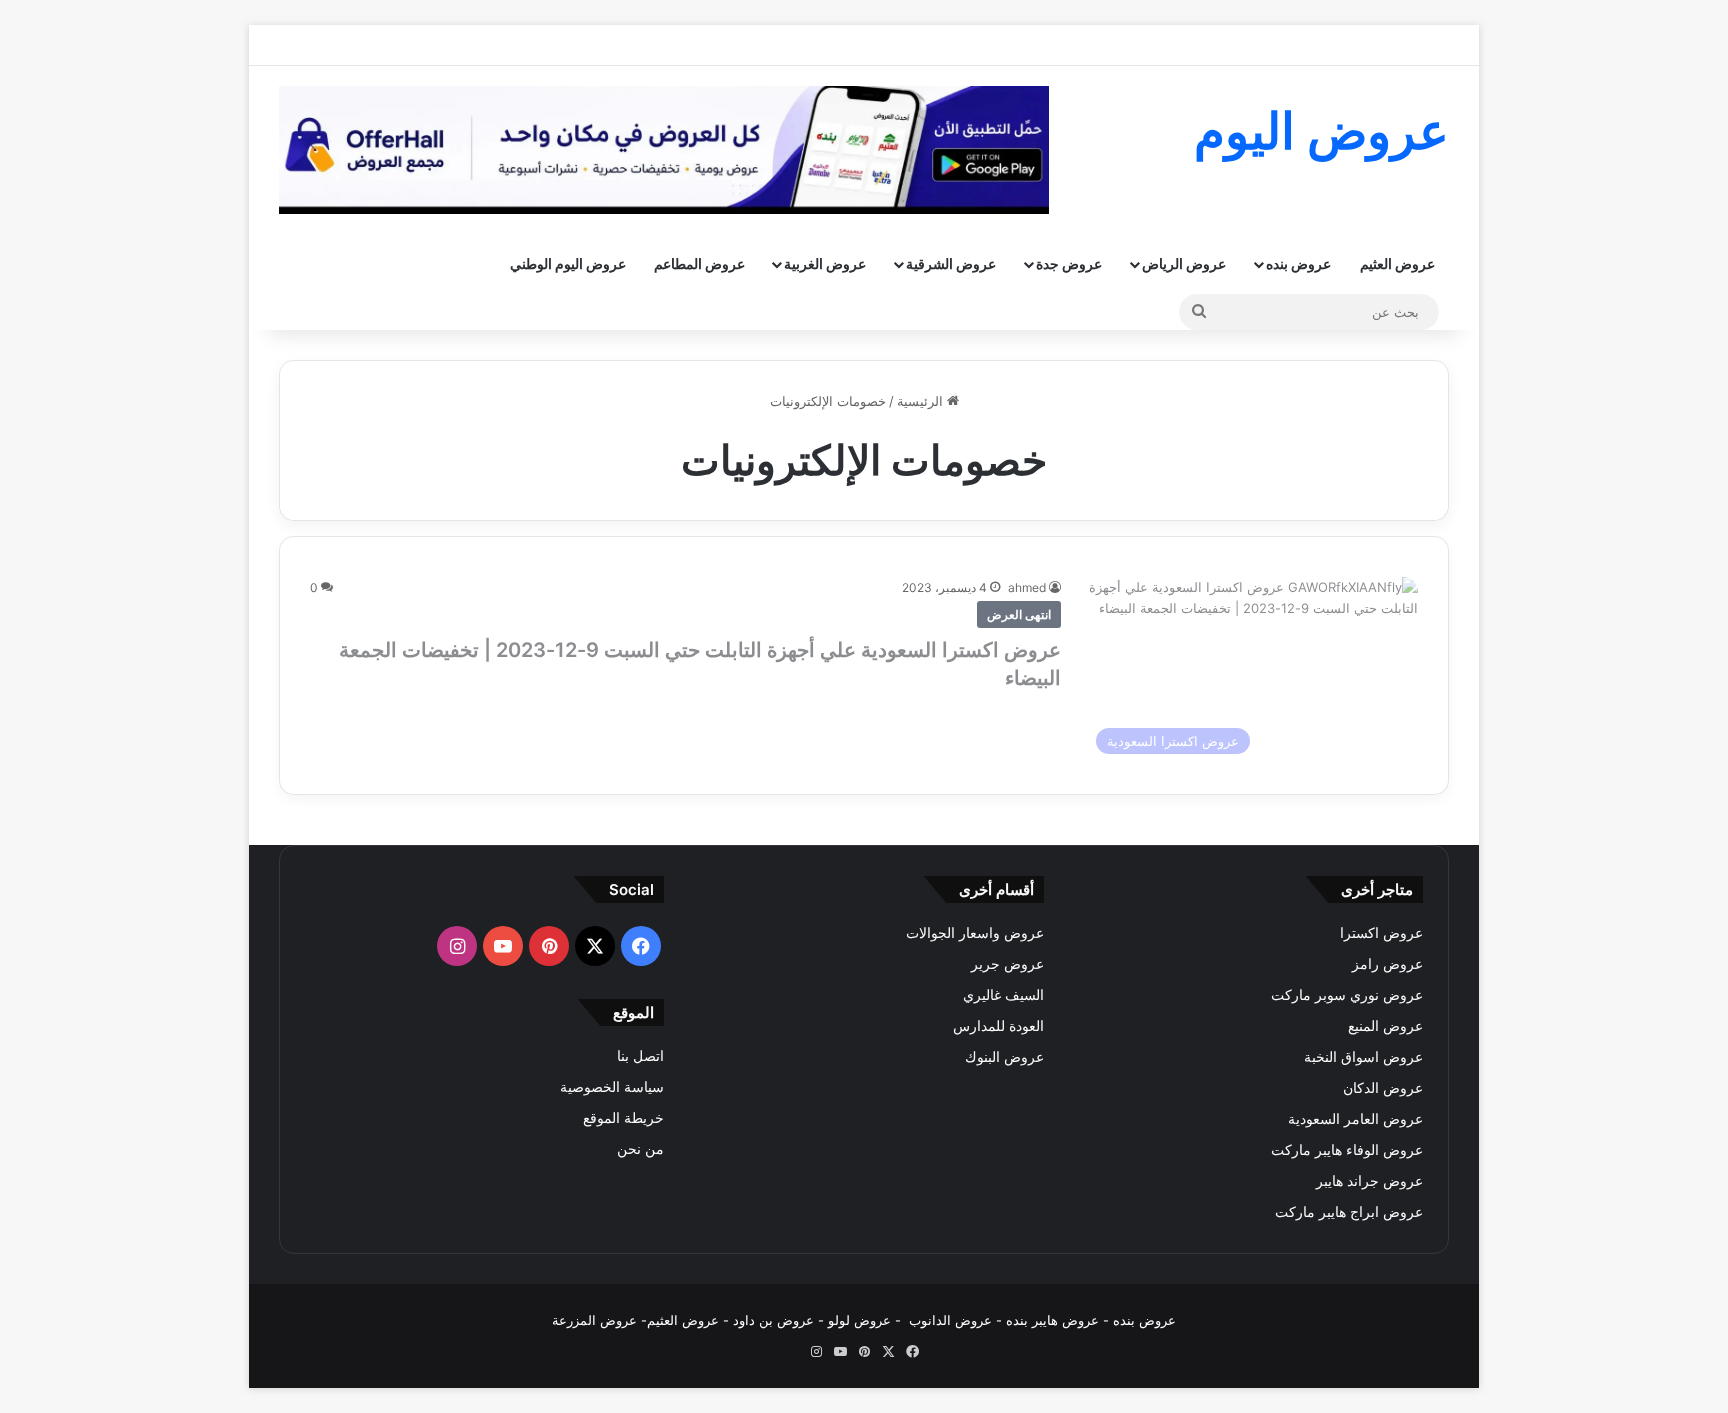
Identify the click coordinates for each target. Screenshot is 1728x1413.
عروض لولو (861, 1320)
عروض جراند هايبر (1369, 1181)
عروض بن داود (773, 1320)
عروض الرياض (1184, 263)
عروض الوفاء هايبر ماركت (1347, 1150)
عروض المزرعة (594, 1320)
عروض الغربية (825, 263)
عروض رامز (1387, 964)
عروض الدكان (1383, 1088)
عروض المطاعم (699, 263)
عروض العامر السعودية (1355, 1119)
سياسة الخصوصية (612, 1087)
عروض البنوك (1004, 1057)
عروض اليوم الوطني (568, 263)
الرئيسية (922, 401)
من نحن (640, 1149)
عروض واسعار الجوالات (975, 933)
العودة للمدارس (998, 1026)
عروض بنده (1298, 263)
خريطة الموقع (623, 1118)
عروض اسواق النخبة (1363, 1057)
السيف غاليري (1003, 995)
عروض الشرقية (951, 263)
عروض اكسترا (1381, 933)
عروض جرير (1007, 964)
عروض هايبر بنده (1052, 1320)
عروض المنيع (1385, 1026)
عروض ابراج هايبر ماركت (1349, 1212)
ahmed (1027, 587)
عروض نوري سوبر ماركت (1347, 995)
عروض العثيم (1397, 263)
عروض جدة (1069, 263)
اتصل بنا (640, 1056)
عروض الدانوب (950, 1320)
